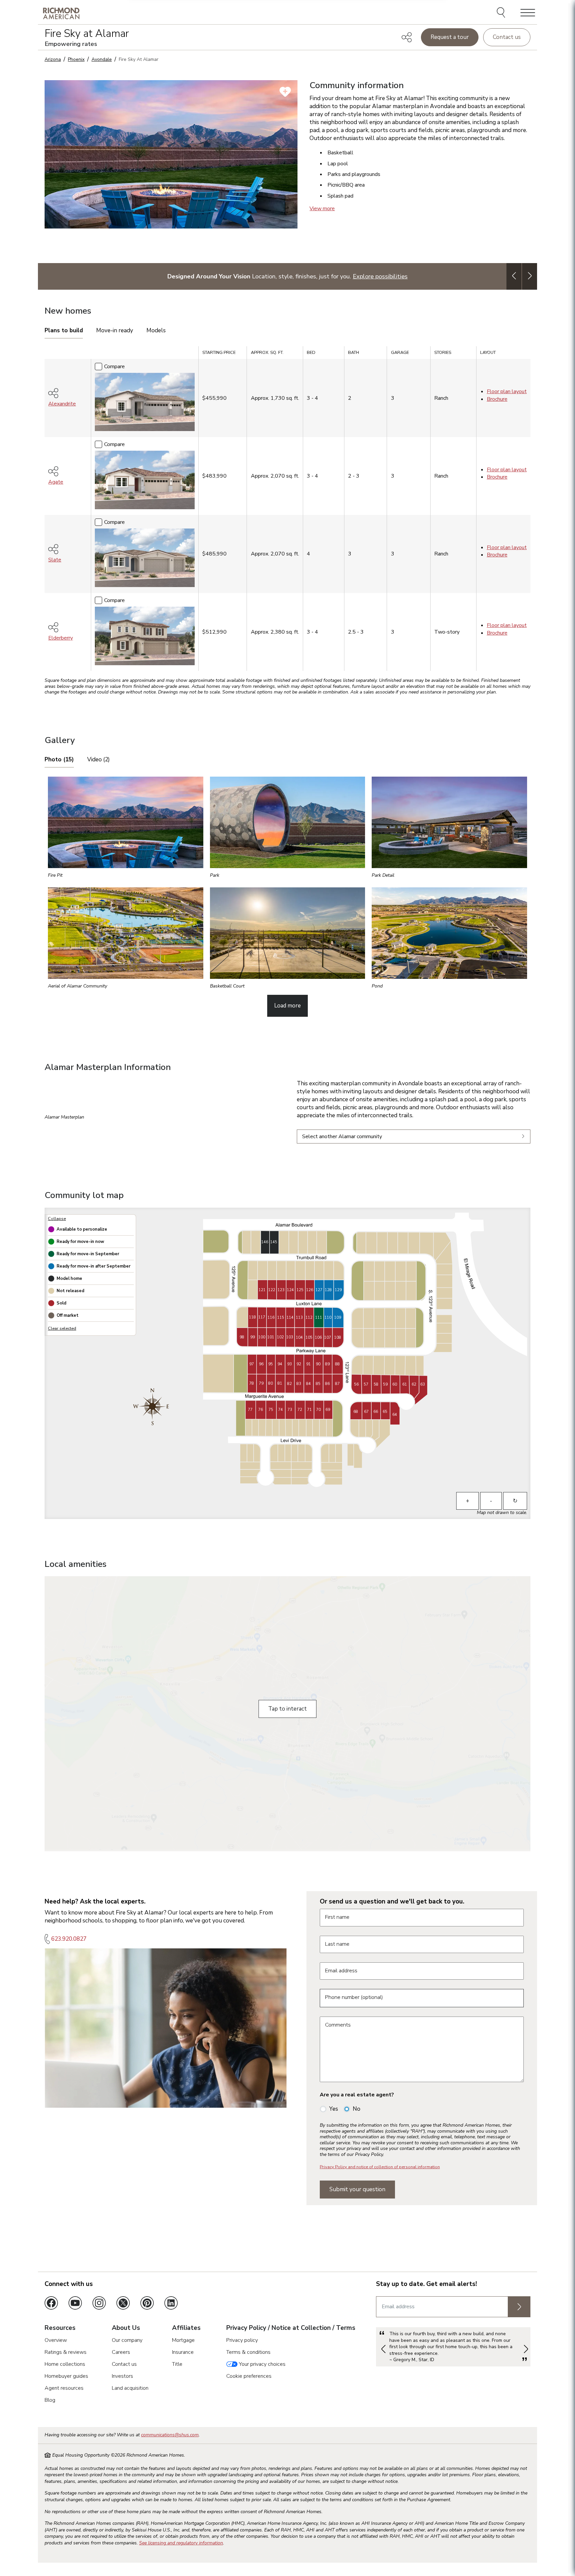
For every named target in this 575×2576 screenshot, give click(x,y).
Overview (56, 2340)
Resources (60, 2328)
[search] (502, 13)
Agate (56, 482)
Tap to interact (287, 1709)
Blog (50, 2400)
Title (177, 2364)
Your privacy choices (262, 2364)
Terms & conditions (248, 2352)
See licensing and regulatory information (181, 2543)
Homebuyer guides (66, 2376)
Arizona (53, 59)
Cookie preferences (249, 2376)
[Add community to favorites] (285, 92)
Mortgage (183, 2340)
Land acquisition (130, 2388)
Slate (55, 560)
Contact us (507, 37)
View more (322, 209)
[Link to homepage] (61, 13)
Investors (122, 2376)
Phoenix (76, 59)
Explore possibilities (380, 276)
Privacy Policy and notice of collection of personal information (380, 2167)
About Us (126, 2328)
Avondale (102, 59)
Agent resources (64, 2388)
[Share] (407, 37)
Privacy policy (242, 2340)
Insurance (183, 2352)
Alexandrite (62, 404)
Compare (114, 367)
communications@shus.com (170, 2435)
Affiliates (186, 2328)
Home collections (65, 2364)
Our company (127, 2340)
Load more (287, 1006)
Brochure (497, 399)
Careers (121, 2352)
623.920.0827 (69, 1939)
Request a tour (450, 37)
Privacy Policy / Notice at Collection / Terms (291, 2328)
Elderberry (61, 638)
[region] (287, 511)
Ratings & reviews (66, 2352)
